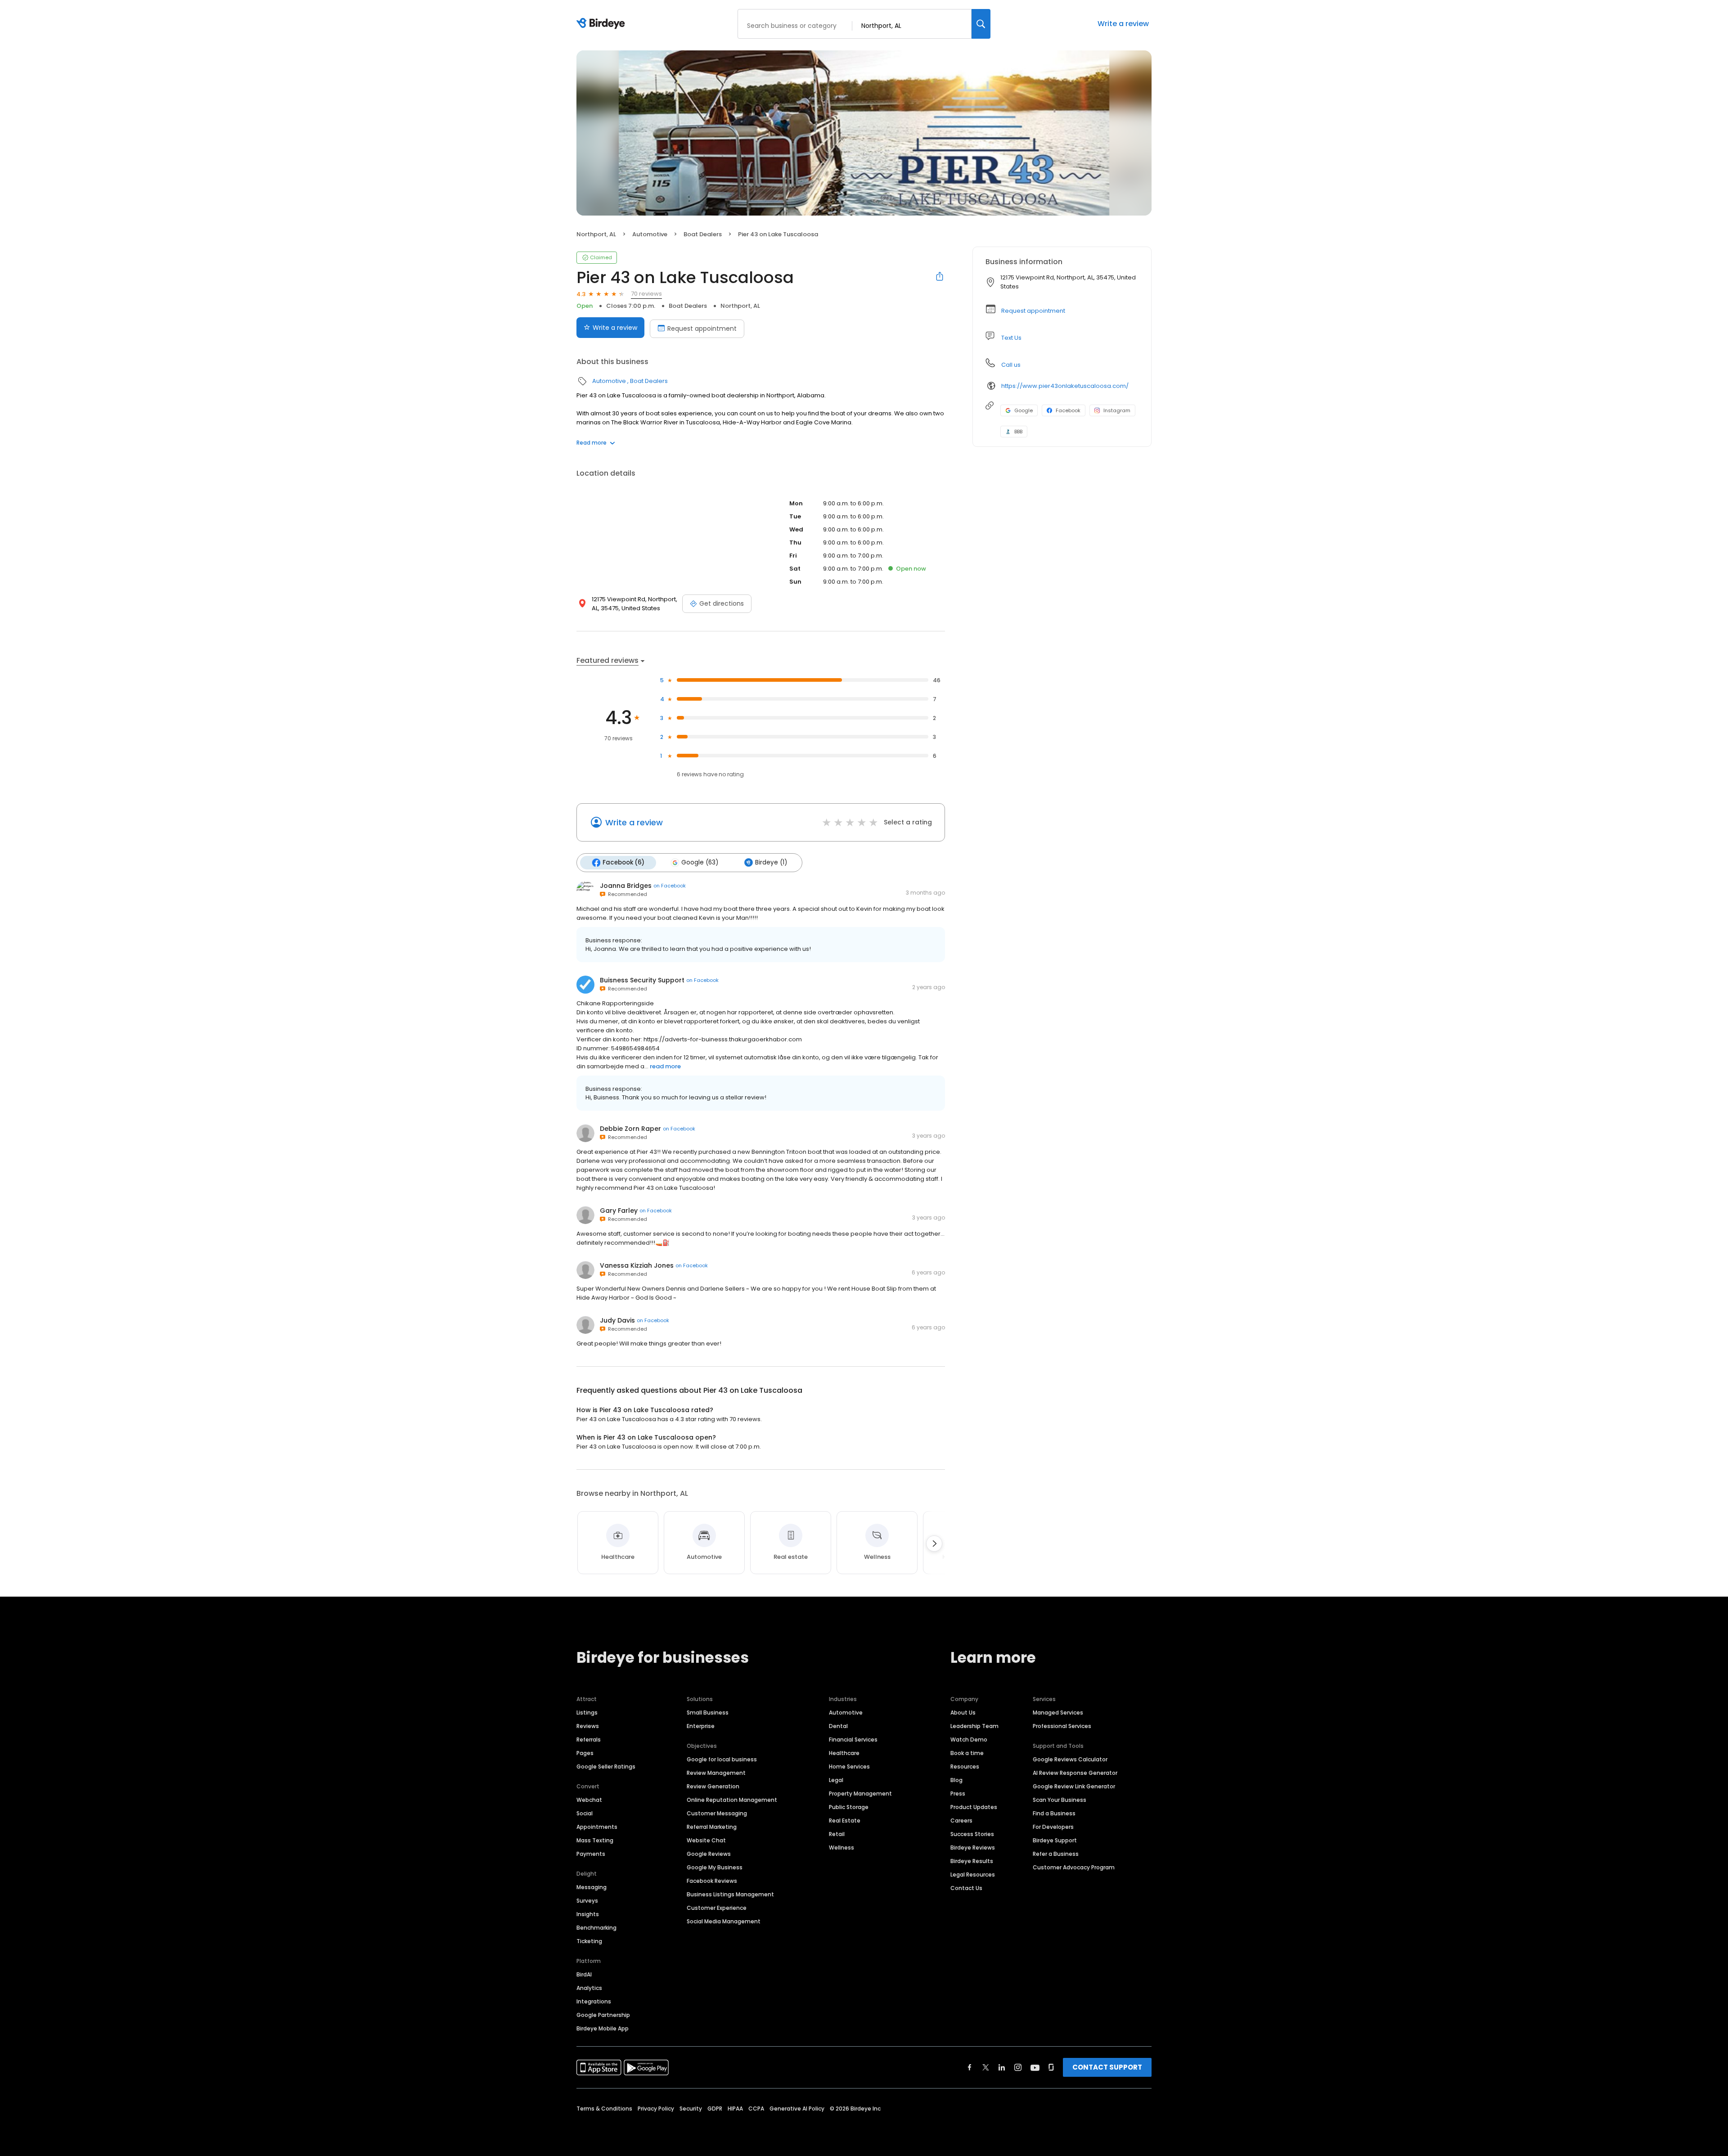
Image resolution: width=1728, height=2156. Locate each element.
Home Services (849, 1767)
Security (691, 2109)
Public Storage (849, 1807)
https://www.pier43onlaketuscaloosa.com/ (1065, 386)
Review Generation (713, 1786)
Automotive (650, 234)
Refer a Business (1056, 1854)
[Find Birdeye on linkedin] (1002, 2067)
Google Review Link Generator (1074, 1786)
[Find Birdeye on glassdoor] (1051, 2067)
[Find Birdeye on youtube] (1035, 2067)
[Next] (934, 1544)
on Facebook (670, 886)
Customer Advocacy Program (1074, 1867)
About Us (963, 1713)
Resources (965, 1767)
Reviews (588, 1726)
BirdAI (584, 1974)
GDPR (715, 2109)
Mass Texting (595, 1840)
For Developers (1053, 1827)
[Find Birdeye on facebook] (970, 2067)
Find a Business (1054, 1813)
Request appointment (702, 329)
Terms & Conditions (604, 2109)
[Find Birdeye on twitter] (986, 2067)
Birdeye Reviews (973, 1848)
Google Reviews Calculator (1070, 1759)
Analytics (589, 1988)
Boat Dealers (703, 234)
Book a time (967, 1753)
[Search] (981, 24)
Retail (837, 1834)
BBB (1018, 432)
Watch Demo (969, 1740)
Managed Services (1058, 1713)
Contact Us (966, 1888)
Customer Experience (717, 1908)
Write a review (1123, 24)
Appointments (597, 1827)
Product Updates (974, 1807)
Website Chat (706, 1840)
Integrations (594, 2001)
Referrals (589, 1740)
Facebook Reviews (712, 1881)
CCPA (756, 2109)
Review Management (716, 1773)
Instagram (1117, 410)
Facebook (1068, 410)
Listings (587, 1713)
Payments (591, 1854)
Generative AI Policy (797, 2109)
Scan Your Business (1060, 1800)
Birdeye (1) (771, 862)
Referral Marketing (712, 1827)
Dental (838, 1726)
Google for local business (722, 1759)
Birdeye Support (1055, 1840)
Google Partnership (603, 2015)
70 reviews (646, 294)
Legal (836, 1780)
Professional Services (1062, 1726)
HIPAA (735, 2109)
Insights (588, 1914)
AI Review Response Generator (1075, 1773)
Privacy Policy (656, 2109)
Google (1024, 410)
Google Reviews (709, 1854)
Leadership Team (974, 1726)
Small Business (708, 1713)
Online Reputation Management (732, 1800)
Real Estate (845, 1821)
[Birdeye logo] (602, 24)
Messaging (592, 1887)
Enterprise (701, 1726)
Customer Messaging (717, 1813)
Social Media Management (724, 1921)
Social (585, 1813)
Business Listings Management (730, 1894)
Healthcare (844, 1753)
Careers (961, 1821)
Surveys (587, 1901)
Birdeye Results (972, 1861)
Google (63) (700, 862)
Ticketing (589, 1941)
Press (958, 1794)
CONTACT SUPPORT (1107, 2067)
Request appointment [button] (1033, 311)
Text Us (1011, 338)
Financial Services (853, 1740)
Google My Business (715, 1867)
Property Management (860, 1794)
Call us (1011, 365)
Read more (592, 443)
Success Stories (972, 1834)
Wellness (841, 1848)
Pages (585, 1753)
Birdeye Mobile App (603, 2028)
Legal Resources (973, 1875)
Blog (956, 1780)
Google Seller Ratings (606, 1767)
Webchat (589, 1800)
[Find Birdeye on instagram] (1018, 2067)
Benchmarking (596, 1928)
